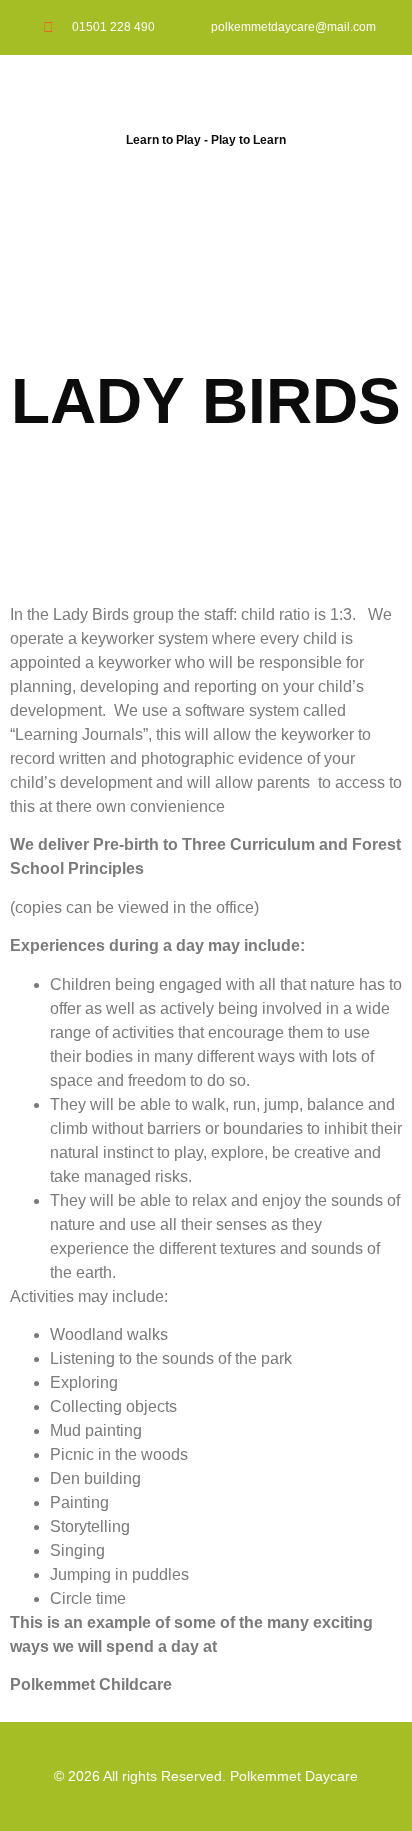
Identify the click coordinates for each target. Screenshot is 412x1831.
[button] (206, 182)
